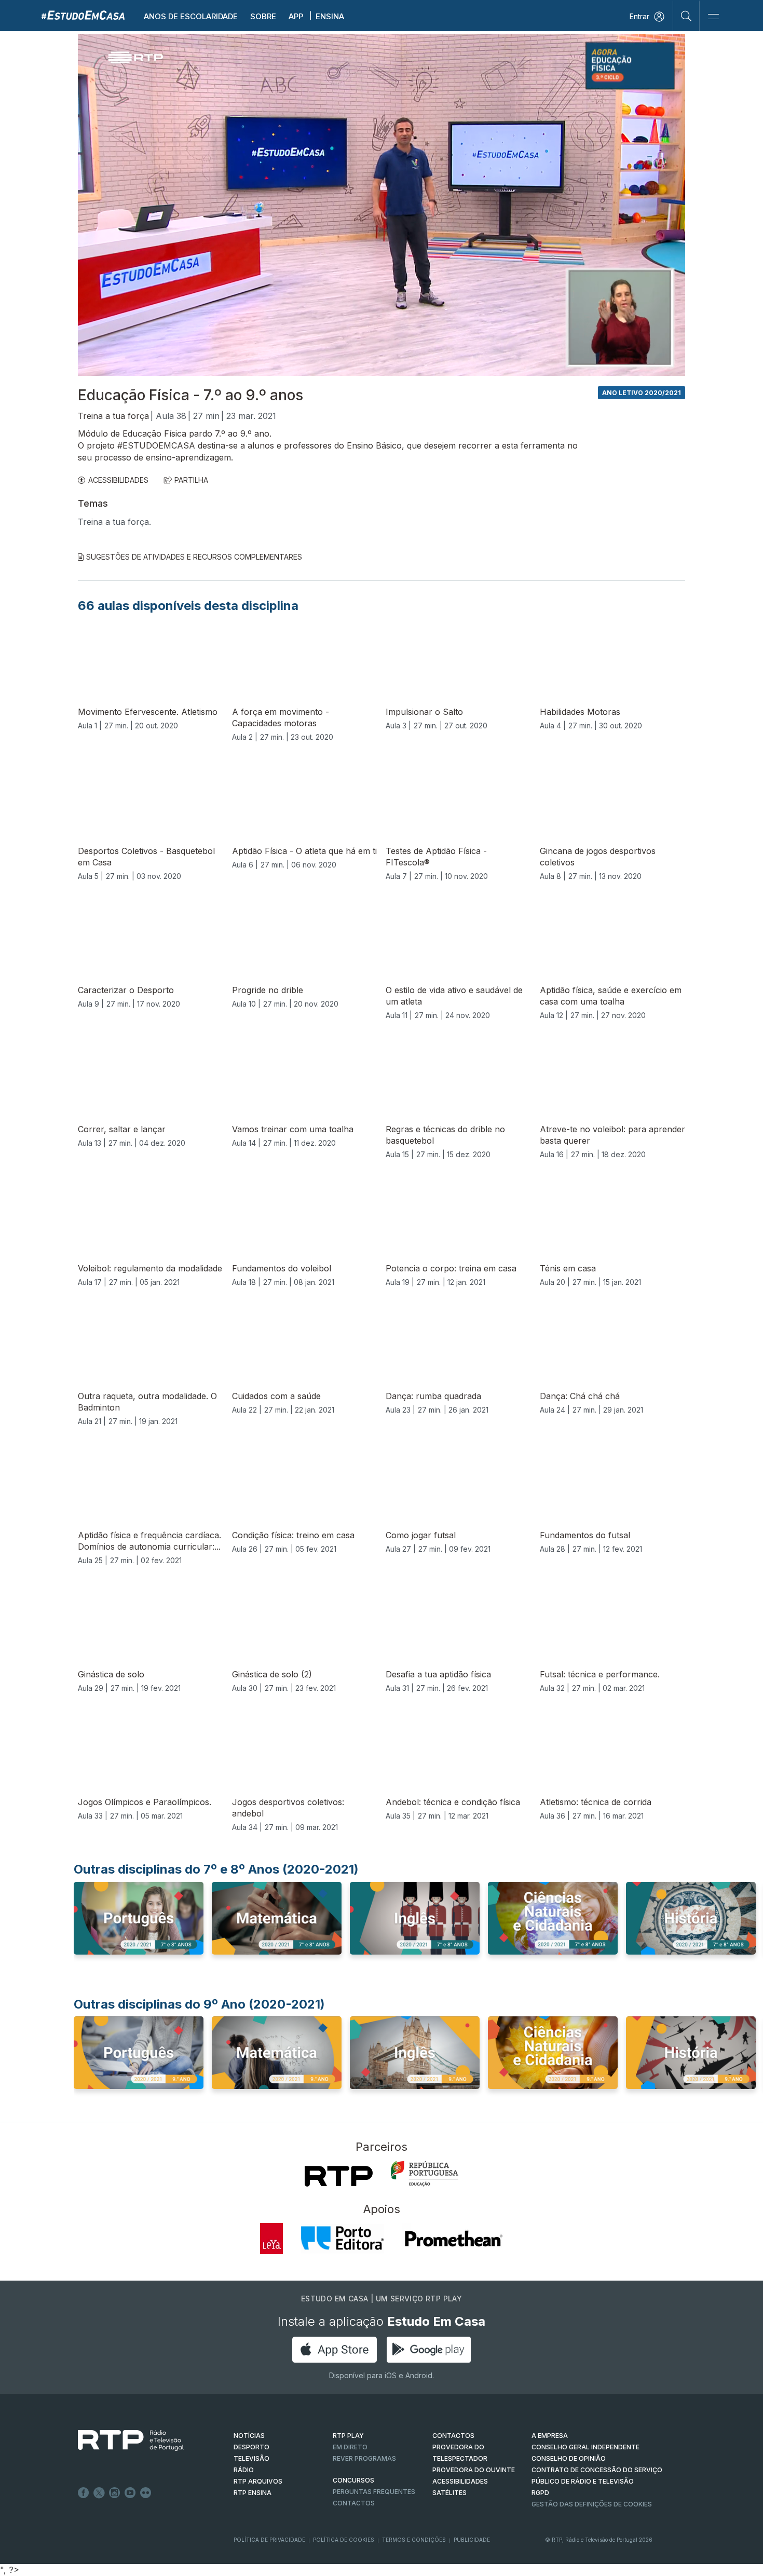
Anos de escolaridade (191, 16)
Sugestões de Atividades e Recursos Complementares (194, 557)
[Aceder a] (139, 1928)
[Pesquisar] (686, 16)
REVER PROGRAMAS (364, 2458)
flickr (146, 2493)
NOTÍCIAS (249, 2436)
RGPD (540, 2493)
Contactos (354, 2503)
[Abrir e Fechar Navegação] (713, 17)
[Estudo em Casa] (83, 15)
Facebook (84, 2493)
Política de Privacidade (269, 2540)
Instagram (115, 2493)
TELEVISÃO (251, 2458)
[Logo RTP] (122, 2441)
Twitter (99, 2493)
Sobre (263, 16)
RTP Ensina (253, 2493)
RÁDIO (244, 2470)
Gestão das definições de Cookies (592, 2504)
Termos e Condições (414, 2540)
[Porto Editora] (343, 2239)
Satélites (449, 2493)
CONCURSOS (353, 2480)
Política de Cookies (344, 2540)
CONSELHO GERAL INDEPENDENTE (585, 2447)
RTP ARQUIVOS (258, 2481)
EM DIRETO (350, 2447)
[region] (382, 205)
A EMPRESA (550, 2436)
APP (296, 16)
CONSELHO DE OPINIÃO (569, 2458)
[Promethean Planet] (453, 2239)
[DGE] (425, 2174)
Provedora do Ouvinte (474, 2470)
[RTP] (339, 2176)
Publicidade (472, 2540)
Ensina (330, 16)
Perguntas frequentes (374, 2492)
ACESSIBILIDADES (118, 480)
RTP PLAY (348, 2436)
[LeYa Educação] (271, 2239)
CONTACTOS (453, 2436)
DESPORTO (251, 2447)
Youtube (130, 2493)
